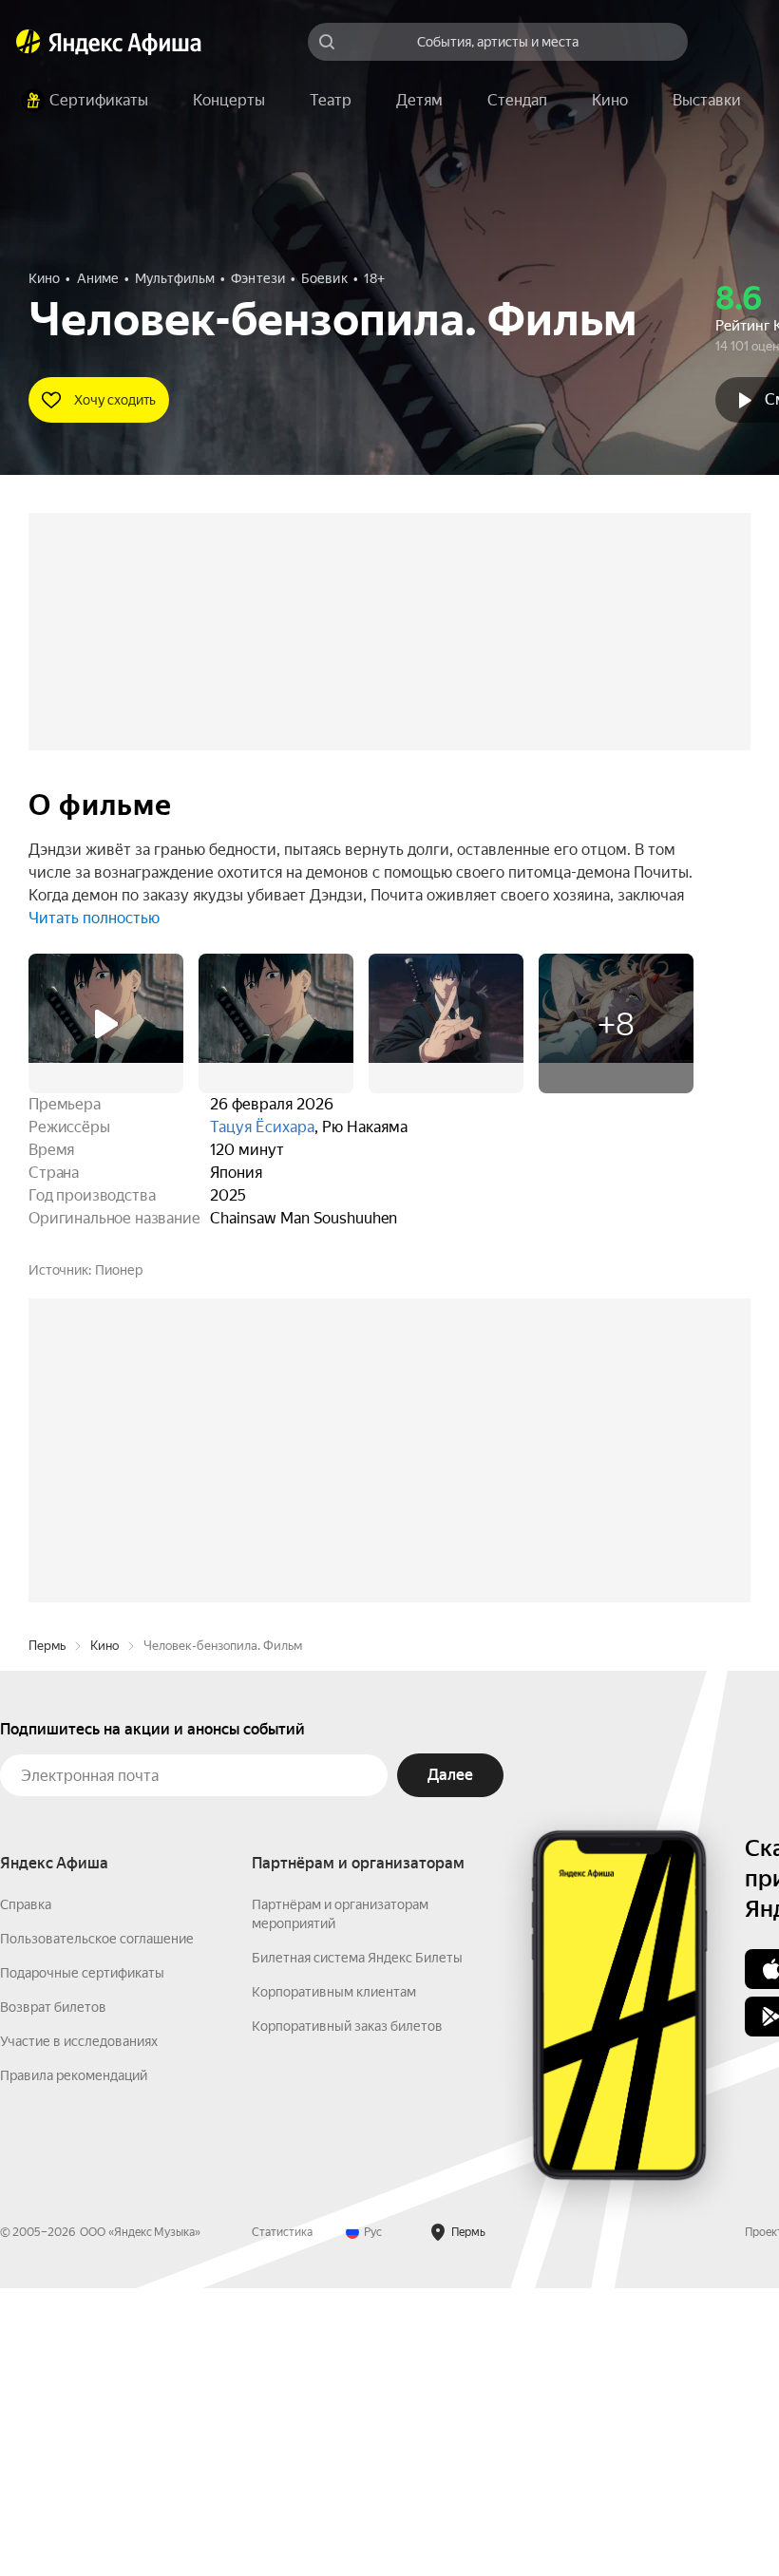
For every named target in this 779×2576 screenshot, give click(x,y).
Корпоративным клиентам (334, 2280)
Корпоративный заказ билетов (347, 2314)
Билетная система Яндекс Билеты (357, 2245)
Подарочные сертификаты (82, 2261)
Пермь (47, 1933)
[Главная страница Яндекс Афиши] (28, 42)
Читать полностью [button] (94, 918)
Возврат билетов (53, 2295)
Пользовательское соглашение (97, 2226)
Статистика (282, 2520)
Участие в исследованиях (79, 2329)
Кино (104, 1933)
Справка (26, 2192)
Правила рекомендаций (74, 2363)
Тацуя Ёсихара (262, 1127)
